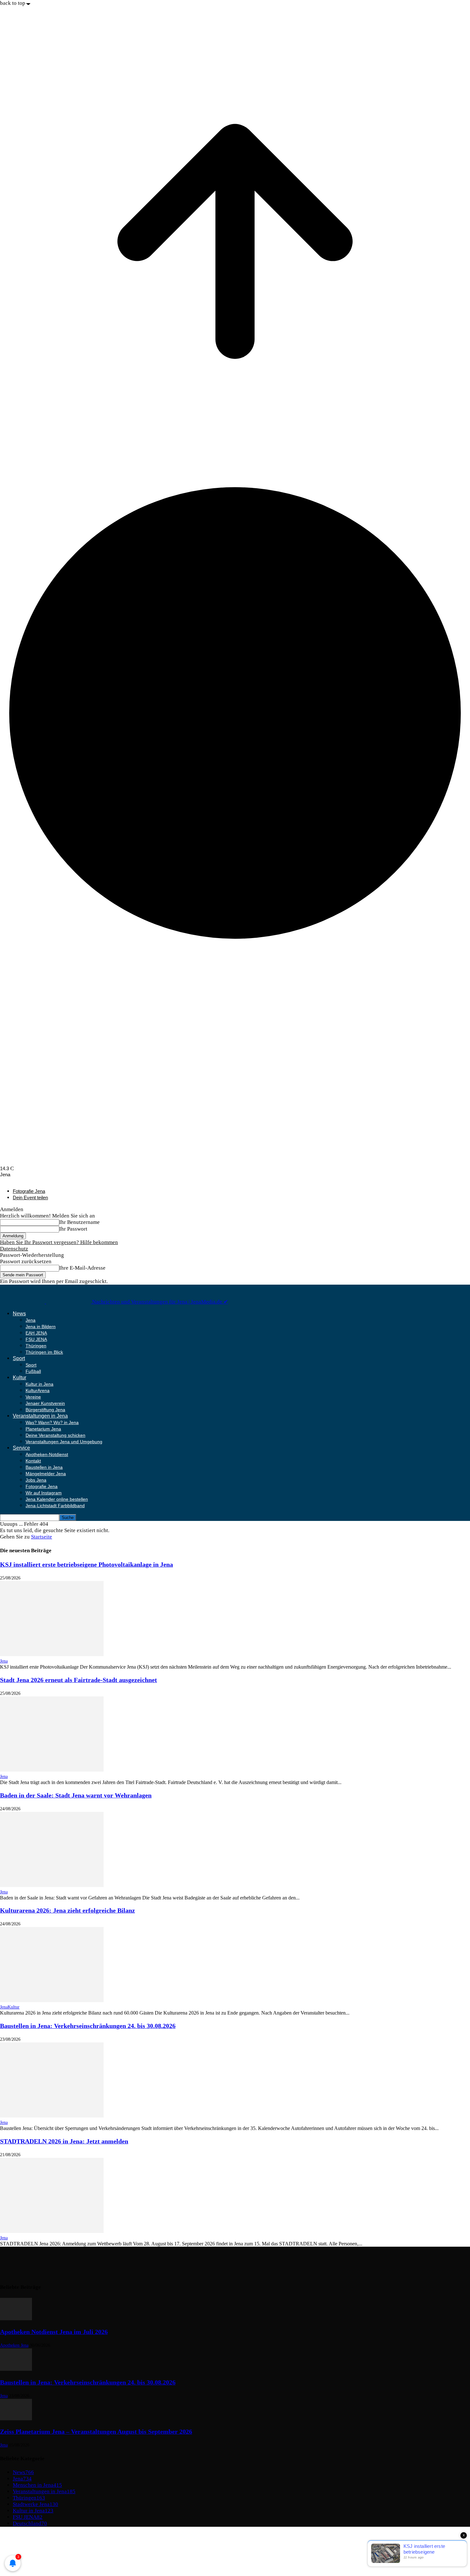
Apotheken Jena (14, 2345)
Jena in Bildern (41, 1327)
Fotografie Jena (29, 1191)
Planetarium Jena (43, 1429)
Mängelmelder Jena (46, 1474)
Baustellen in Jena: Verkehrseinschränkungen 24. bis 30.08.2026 (88, 2026)
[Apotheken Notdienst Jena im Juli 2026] (16, 2318)
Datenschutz (14, 1249)
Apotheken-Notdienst (47, 1454)
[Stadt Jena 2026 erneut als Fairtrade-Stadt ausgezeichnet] (52, 1770)
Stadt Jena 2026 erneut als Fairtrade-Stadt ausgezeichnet (78, 1680)
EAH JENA (36, 1333)
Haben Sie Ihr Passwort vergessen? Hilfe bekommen (59, 1242)
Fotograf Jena (28, 2554)
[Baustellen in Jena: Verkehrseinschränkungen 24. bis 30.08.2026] (52, 2116)
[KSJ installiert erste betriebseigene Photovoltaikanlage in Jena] (52, 1654)
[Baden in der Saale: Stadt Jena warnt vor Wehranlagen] (52, 1885)
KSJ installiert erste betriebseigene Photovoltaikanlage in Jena (86, 1564)
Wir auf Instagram (44, 1493)
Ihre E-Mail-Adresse (82, 1268)
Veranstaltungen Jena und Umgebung (64, 1442)
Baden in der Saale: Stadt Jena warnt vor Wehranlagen (76, 1795)
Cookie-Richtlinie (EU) (39, 2548)
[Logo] (23, 1302)
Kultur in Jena (39, 1384)
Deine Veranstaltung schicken (55, 1435)
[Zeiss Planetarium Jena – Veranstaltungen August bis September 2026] (16, 2419)
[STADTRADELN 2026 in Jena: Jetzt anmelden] (52, 2231)
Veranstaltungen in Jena (40, 1416)
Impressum (25, 2535)
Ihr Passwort (73, 1229)
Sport (19, 1358)
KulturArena (38, 1390)
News (19, 1314)
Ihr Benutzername (79, 1222)
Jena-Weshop (28, 2561)
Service (21, 1448)
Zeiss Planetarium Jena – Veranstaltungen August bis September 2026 (96, 2431)
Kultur (20, 1378)
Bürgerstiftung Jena (45, 1410)
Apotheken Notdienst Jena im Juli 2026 (54, 2332)
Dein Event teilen (30, 1198)
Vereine (33, 1397)
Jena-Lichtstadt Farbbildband (55, 1506)
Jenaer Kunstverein (45, 1403)
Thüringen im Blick (44, 1352)
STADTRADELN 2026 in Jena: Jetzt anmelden (64, 2141)
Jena (31, 1320)
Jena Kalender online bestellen (57, 1499)
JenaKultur (10, 2007)
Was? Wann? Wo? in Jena (52, 1422)
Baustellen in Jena (44, 1467)
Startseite (42, 1537)
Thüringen (36, 1346)
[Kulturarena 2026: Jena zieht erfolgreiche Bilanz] (52, 2000)
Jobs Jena (36, 1480)
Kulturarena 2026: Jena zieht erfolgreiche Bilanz (67, 1910)
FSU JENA (36, 1339)
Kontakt (33, 1461)
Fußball (33, 1371)
